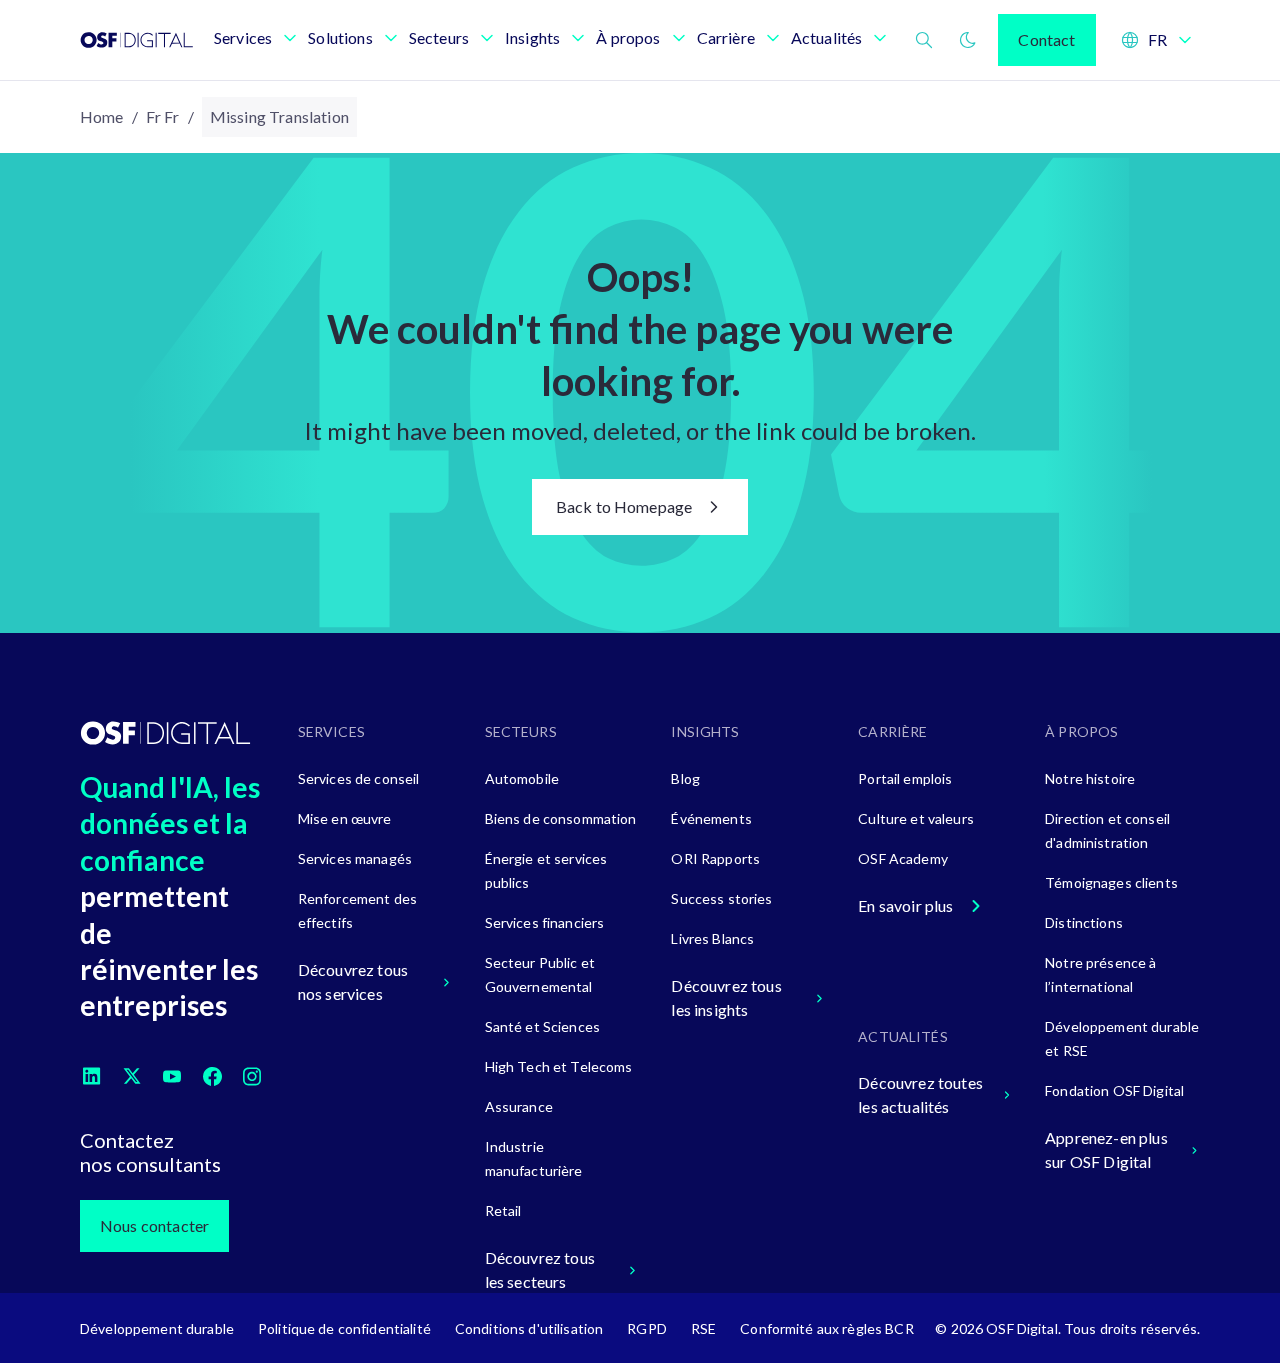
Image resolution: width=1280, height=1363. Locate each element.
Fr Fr (163, 116)
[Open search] (924, 40)
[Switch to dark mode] (968, 40)
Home (102, 116)
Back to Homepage (624, 506)
